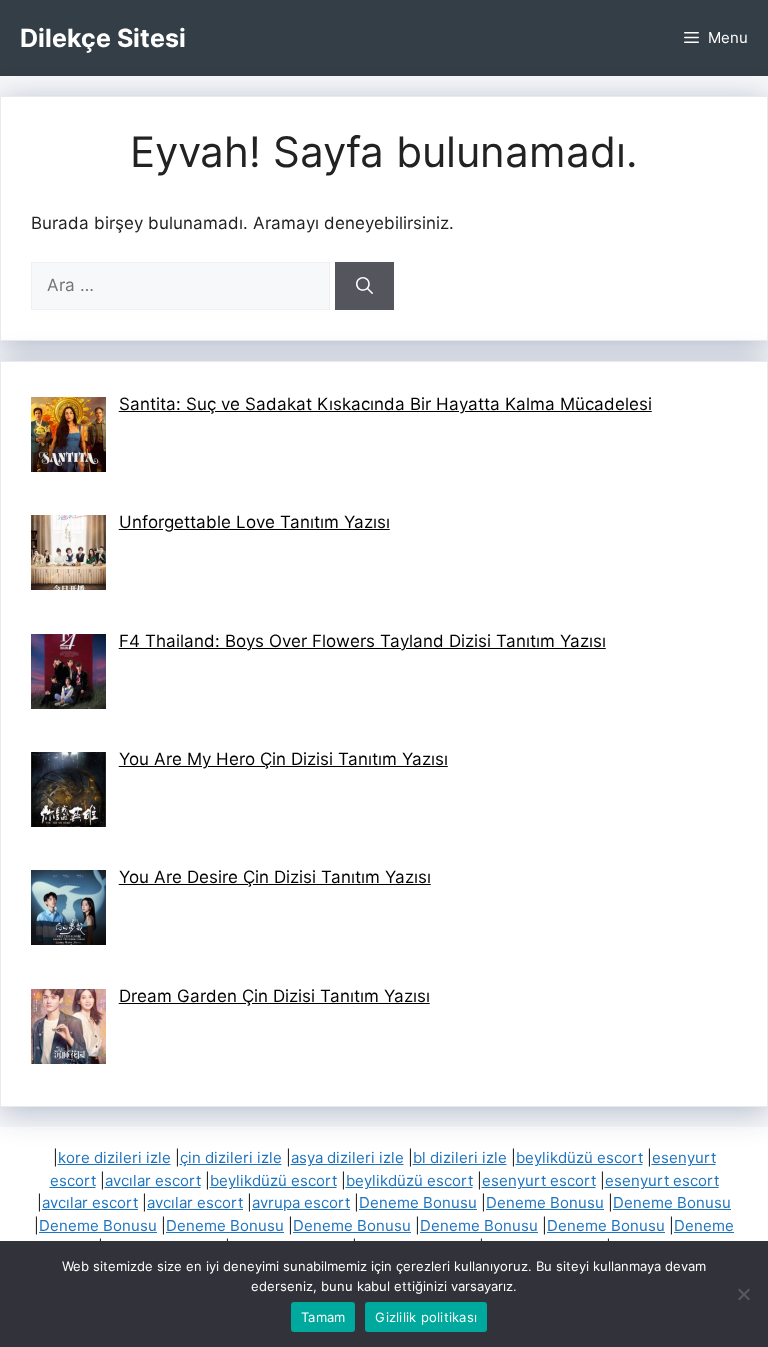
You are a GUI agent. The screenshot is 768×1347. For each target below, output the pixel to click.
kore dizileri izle (114, 1157)
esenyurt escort (539, 1180)
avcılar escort (153, 1180)
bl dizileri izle (460, 1157)
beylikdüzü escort (579, 1157)
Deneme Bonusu (418, 1202)
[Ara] (364, 286)
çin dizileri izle (231, 1157)
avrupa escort (301, 1202)
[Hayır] (743, 1294)
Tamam (323, 1317)
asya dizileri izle (347, 1157)
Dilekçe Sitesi (103, 38)
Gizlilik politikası (426, 1317)
